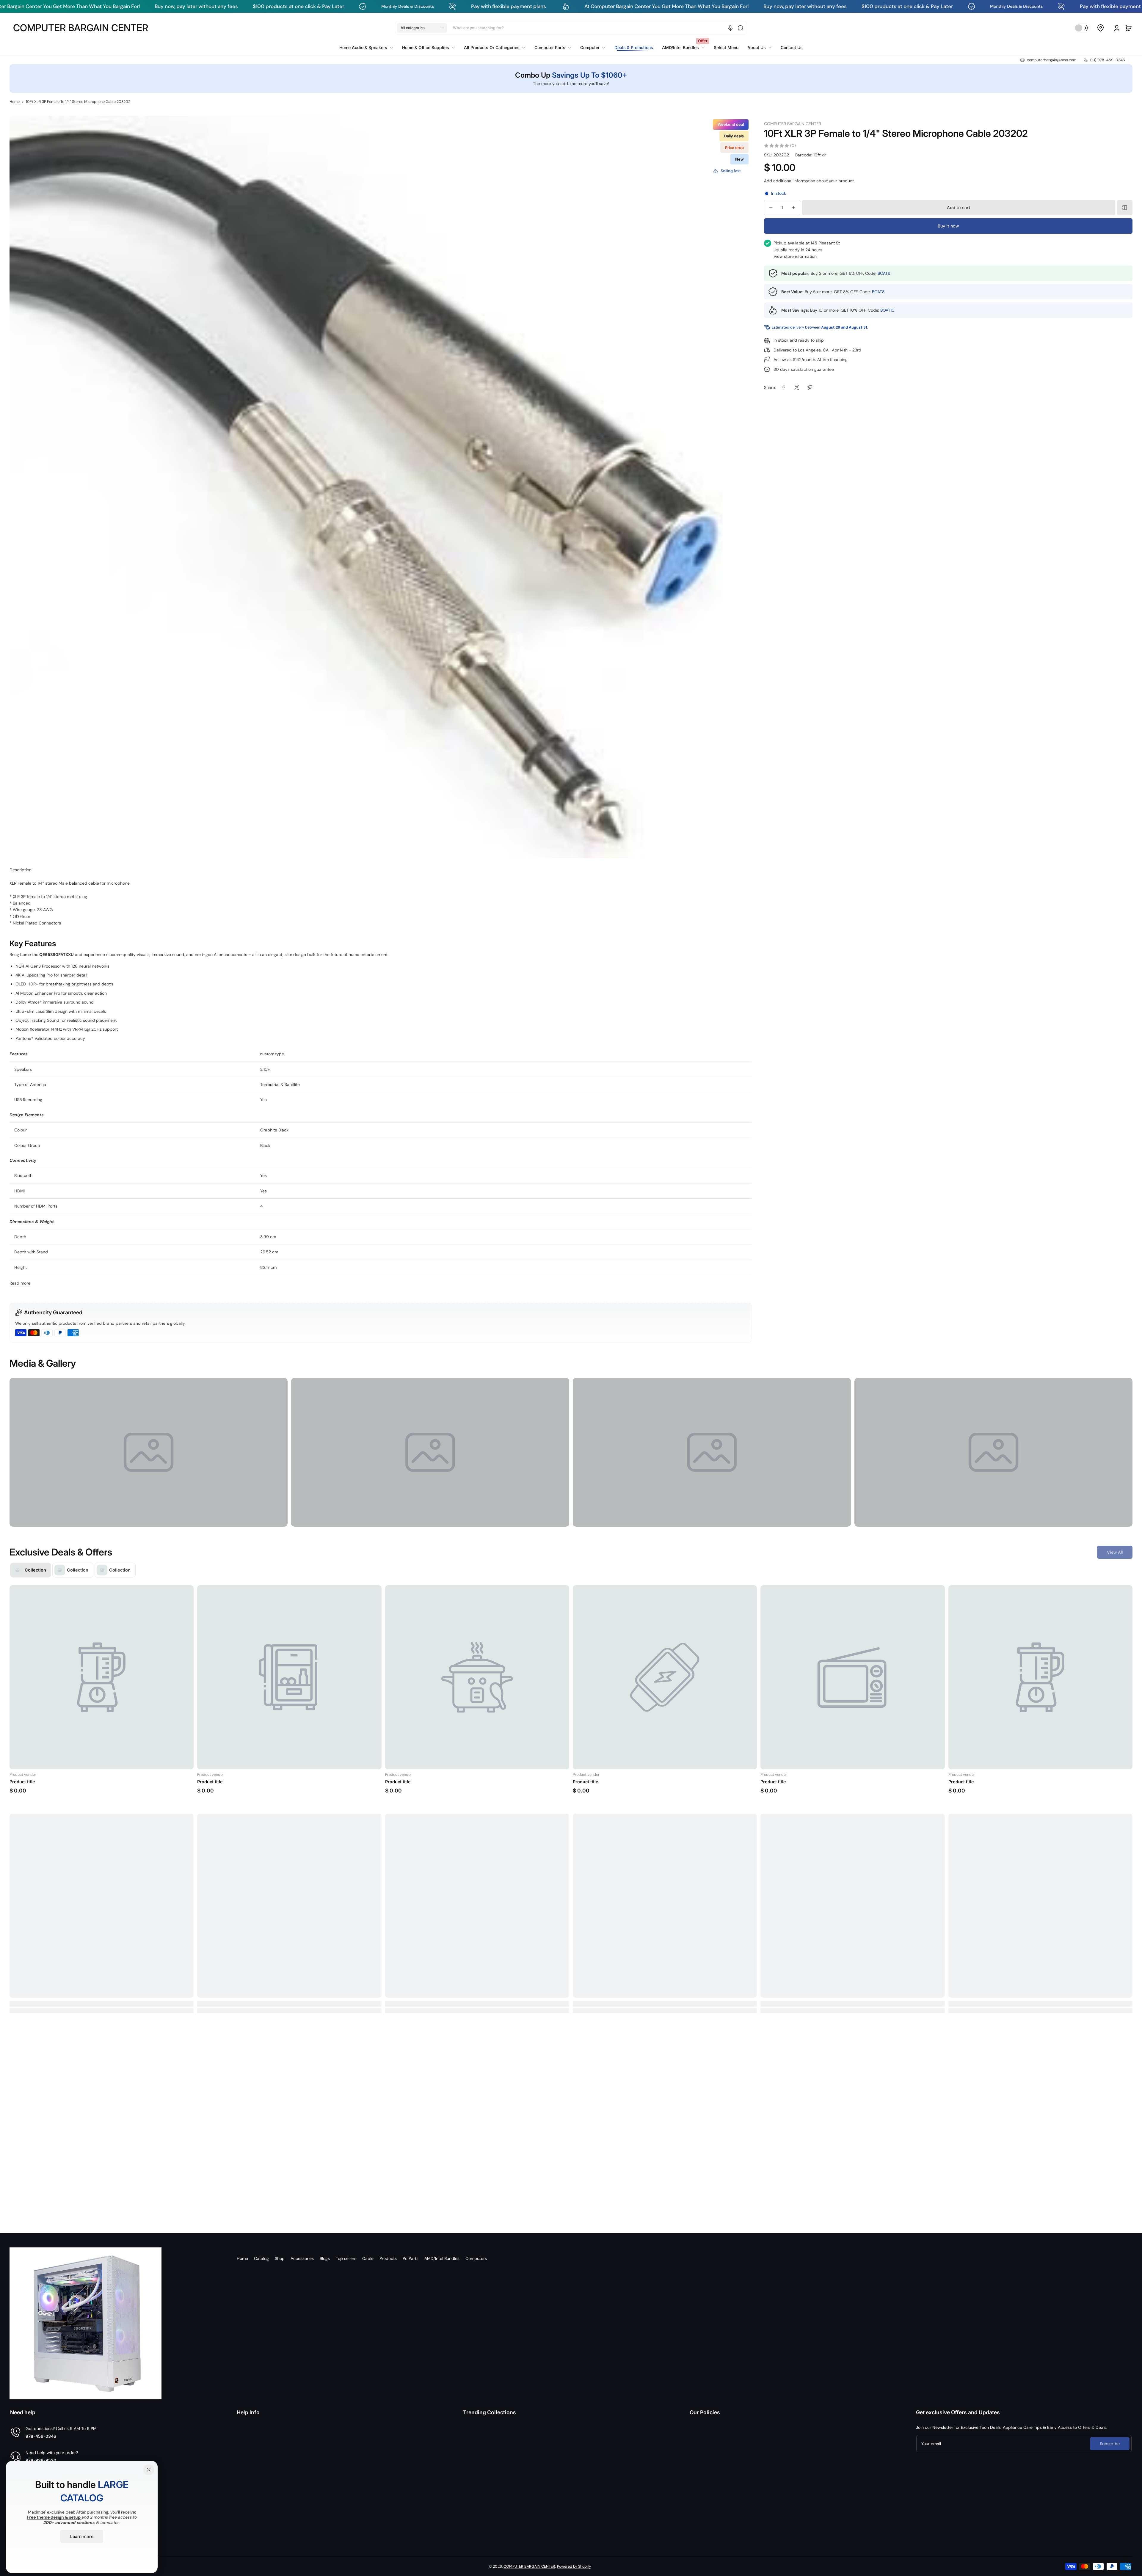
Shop (280, 2258)
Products (388, 2258)
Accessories (302, 2258)
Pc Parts (411, 2258)
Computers (476, 2258)
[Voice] (730, 28)
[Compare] (1125, 208)
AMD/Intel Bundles (442, 2258)
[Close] (149, 2470)
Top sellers (346, 2258)
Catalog (261, 2258)
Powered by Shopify (574, 2566)
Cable (368, 2258)
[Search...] (741, 28)
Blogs (325, 2258)
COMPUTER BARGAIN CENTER (529, 2566)
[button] (422, 28)
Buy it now (948, 226)
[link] (368, 48)
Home (15, 102)
